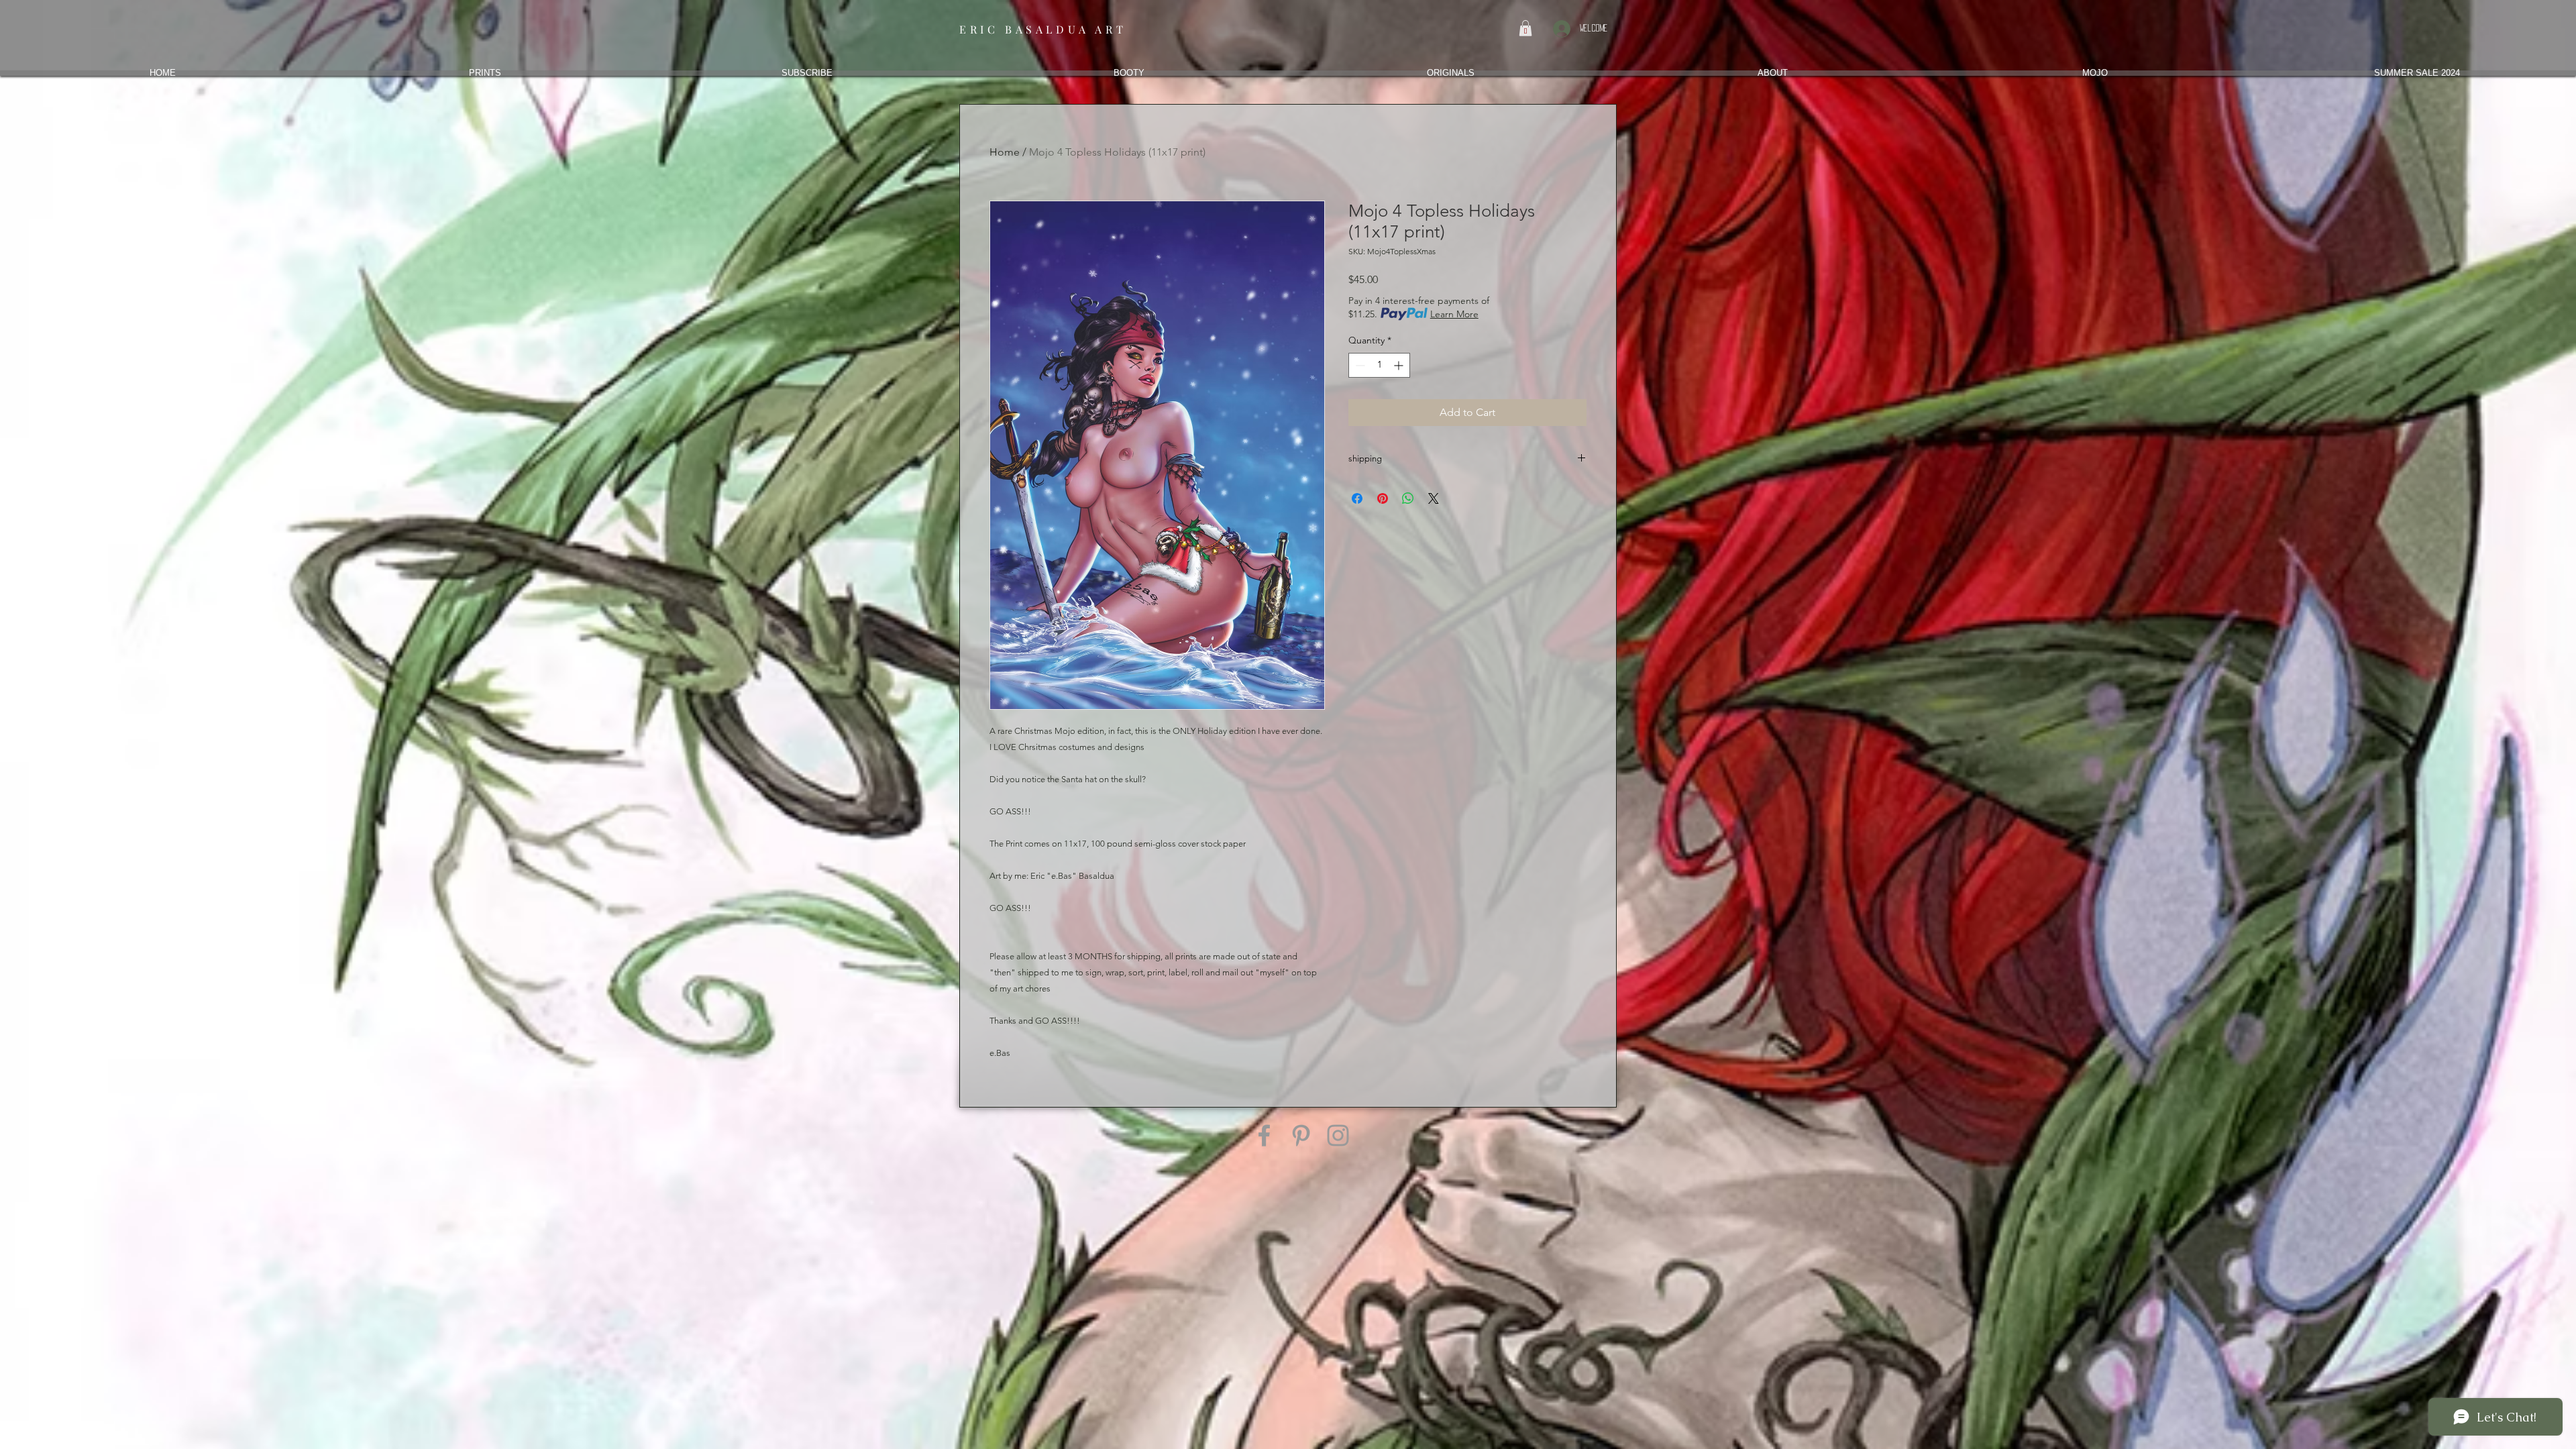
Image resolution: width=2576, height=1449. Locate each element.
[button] (1525, 28)
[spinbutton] (1379, 365)
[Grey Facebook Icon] (1264, 1135)
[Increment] (1400, 365)
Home (1005, 152)
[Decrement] (1359, 365)
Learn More (1454, 314)
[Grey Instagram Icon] (1338, 1135)
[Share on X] (1434, 498)
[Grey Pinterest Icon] (1301, 1135)
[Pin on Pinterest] (1383, 498)
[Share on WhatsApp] (1408, 498)
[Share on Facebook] (1357, 498)
